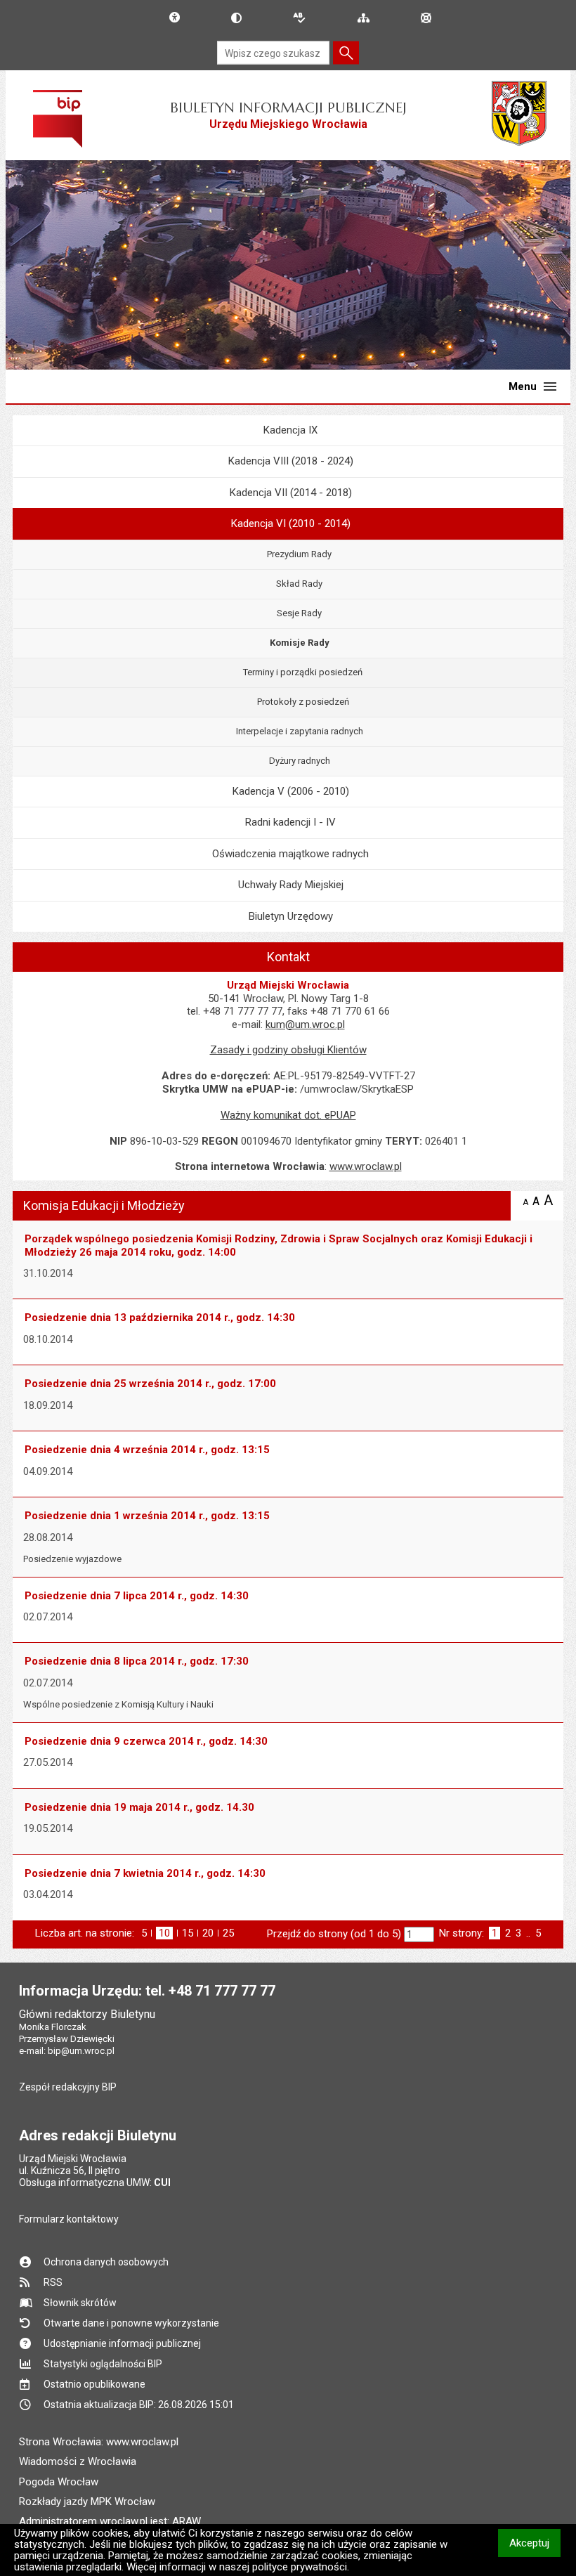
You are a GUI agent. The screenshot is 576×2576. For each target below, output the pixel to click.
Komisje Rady (300, 643)
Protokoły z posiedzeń (303, 702)
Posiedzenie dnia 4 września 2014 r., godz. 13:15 (147, 1450)
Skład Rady (299, 584)
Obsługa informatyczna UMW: (95, 2183)
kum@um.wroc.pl (305, 1024)
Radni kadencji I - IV (290, 822)
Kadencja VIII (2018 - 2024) (291, 461)
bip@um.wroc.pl (81, 2051)
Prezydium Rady (299, 554)
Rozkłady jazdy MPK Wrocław (87, 2502)
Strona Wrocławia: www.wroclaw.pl (99, 2442)
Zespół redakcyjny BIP (68, 2087)
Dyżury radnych (300, 761)
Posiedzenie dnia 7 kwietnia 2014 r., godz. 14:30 (145, 1873)
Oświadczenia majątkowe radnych (290, 854)
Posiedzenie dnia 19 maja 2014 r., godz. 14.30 (139, 1807)
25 (228, 1933)
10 (166, 1933)
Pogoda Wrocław (59, 2482)
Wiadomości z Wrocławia (78, 2461)
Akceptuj (535, 2543)
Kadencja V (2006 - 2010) (291, 791)
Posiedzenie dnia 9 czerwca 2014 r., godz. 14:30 (146, 1741)
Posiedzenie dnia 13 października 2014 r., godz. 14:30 (160, 1318)
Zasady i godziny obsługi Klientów (288, 1050)
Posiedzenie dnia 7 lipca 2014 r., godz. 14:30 (137, 1596)
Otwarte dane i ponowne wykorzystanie (131, 2323)
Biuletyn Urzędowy (291, 916)
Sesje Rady (299, 613)
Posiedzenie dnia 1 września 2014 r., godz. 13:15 (147, 1516)
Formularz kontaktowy (69, 2219)
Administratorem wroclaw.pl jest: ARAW (110, 2521)
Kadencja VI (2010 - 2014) (291, 523)
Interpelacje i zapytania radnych (300, 731)
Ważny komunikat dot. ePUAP (288, 1115)
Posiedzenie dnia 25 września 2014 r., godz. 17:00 (150, 1384)
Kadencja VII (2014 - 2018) (291, 493)
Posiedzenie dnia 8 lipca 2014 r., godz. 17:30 (137, 1661)
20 (208, 1933)
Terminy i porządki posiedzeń (303, 672)
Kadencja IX (290, 430)
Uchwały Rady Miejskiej (291, 885)
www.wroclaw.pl (366, 1166)
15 (188, 1933)
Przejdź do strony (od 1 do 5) (334, 1934)
